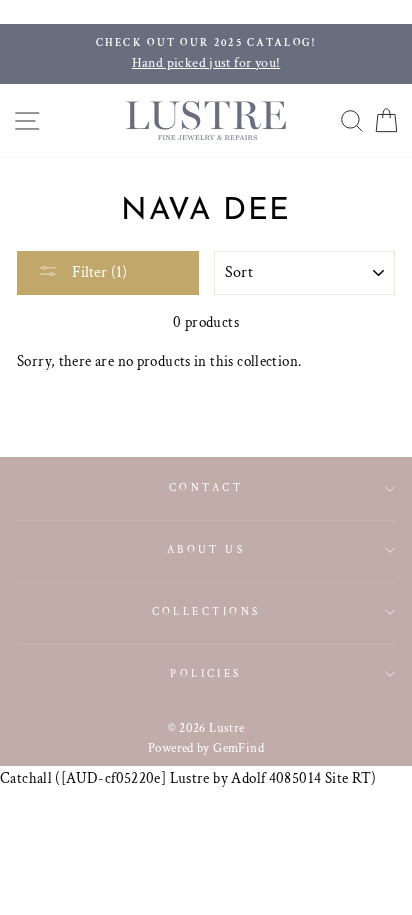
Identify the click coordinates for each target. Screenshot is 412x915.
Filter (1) (97, 272)
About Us (206, 549)
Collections (206, 611)
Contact (206, 487)
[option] (206, 54)
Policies (206, 673)
